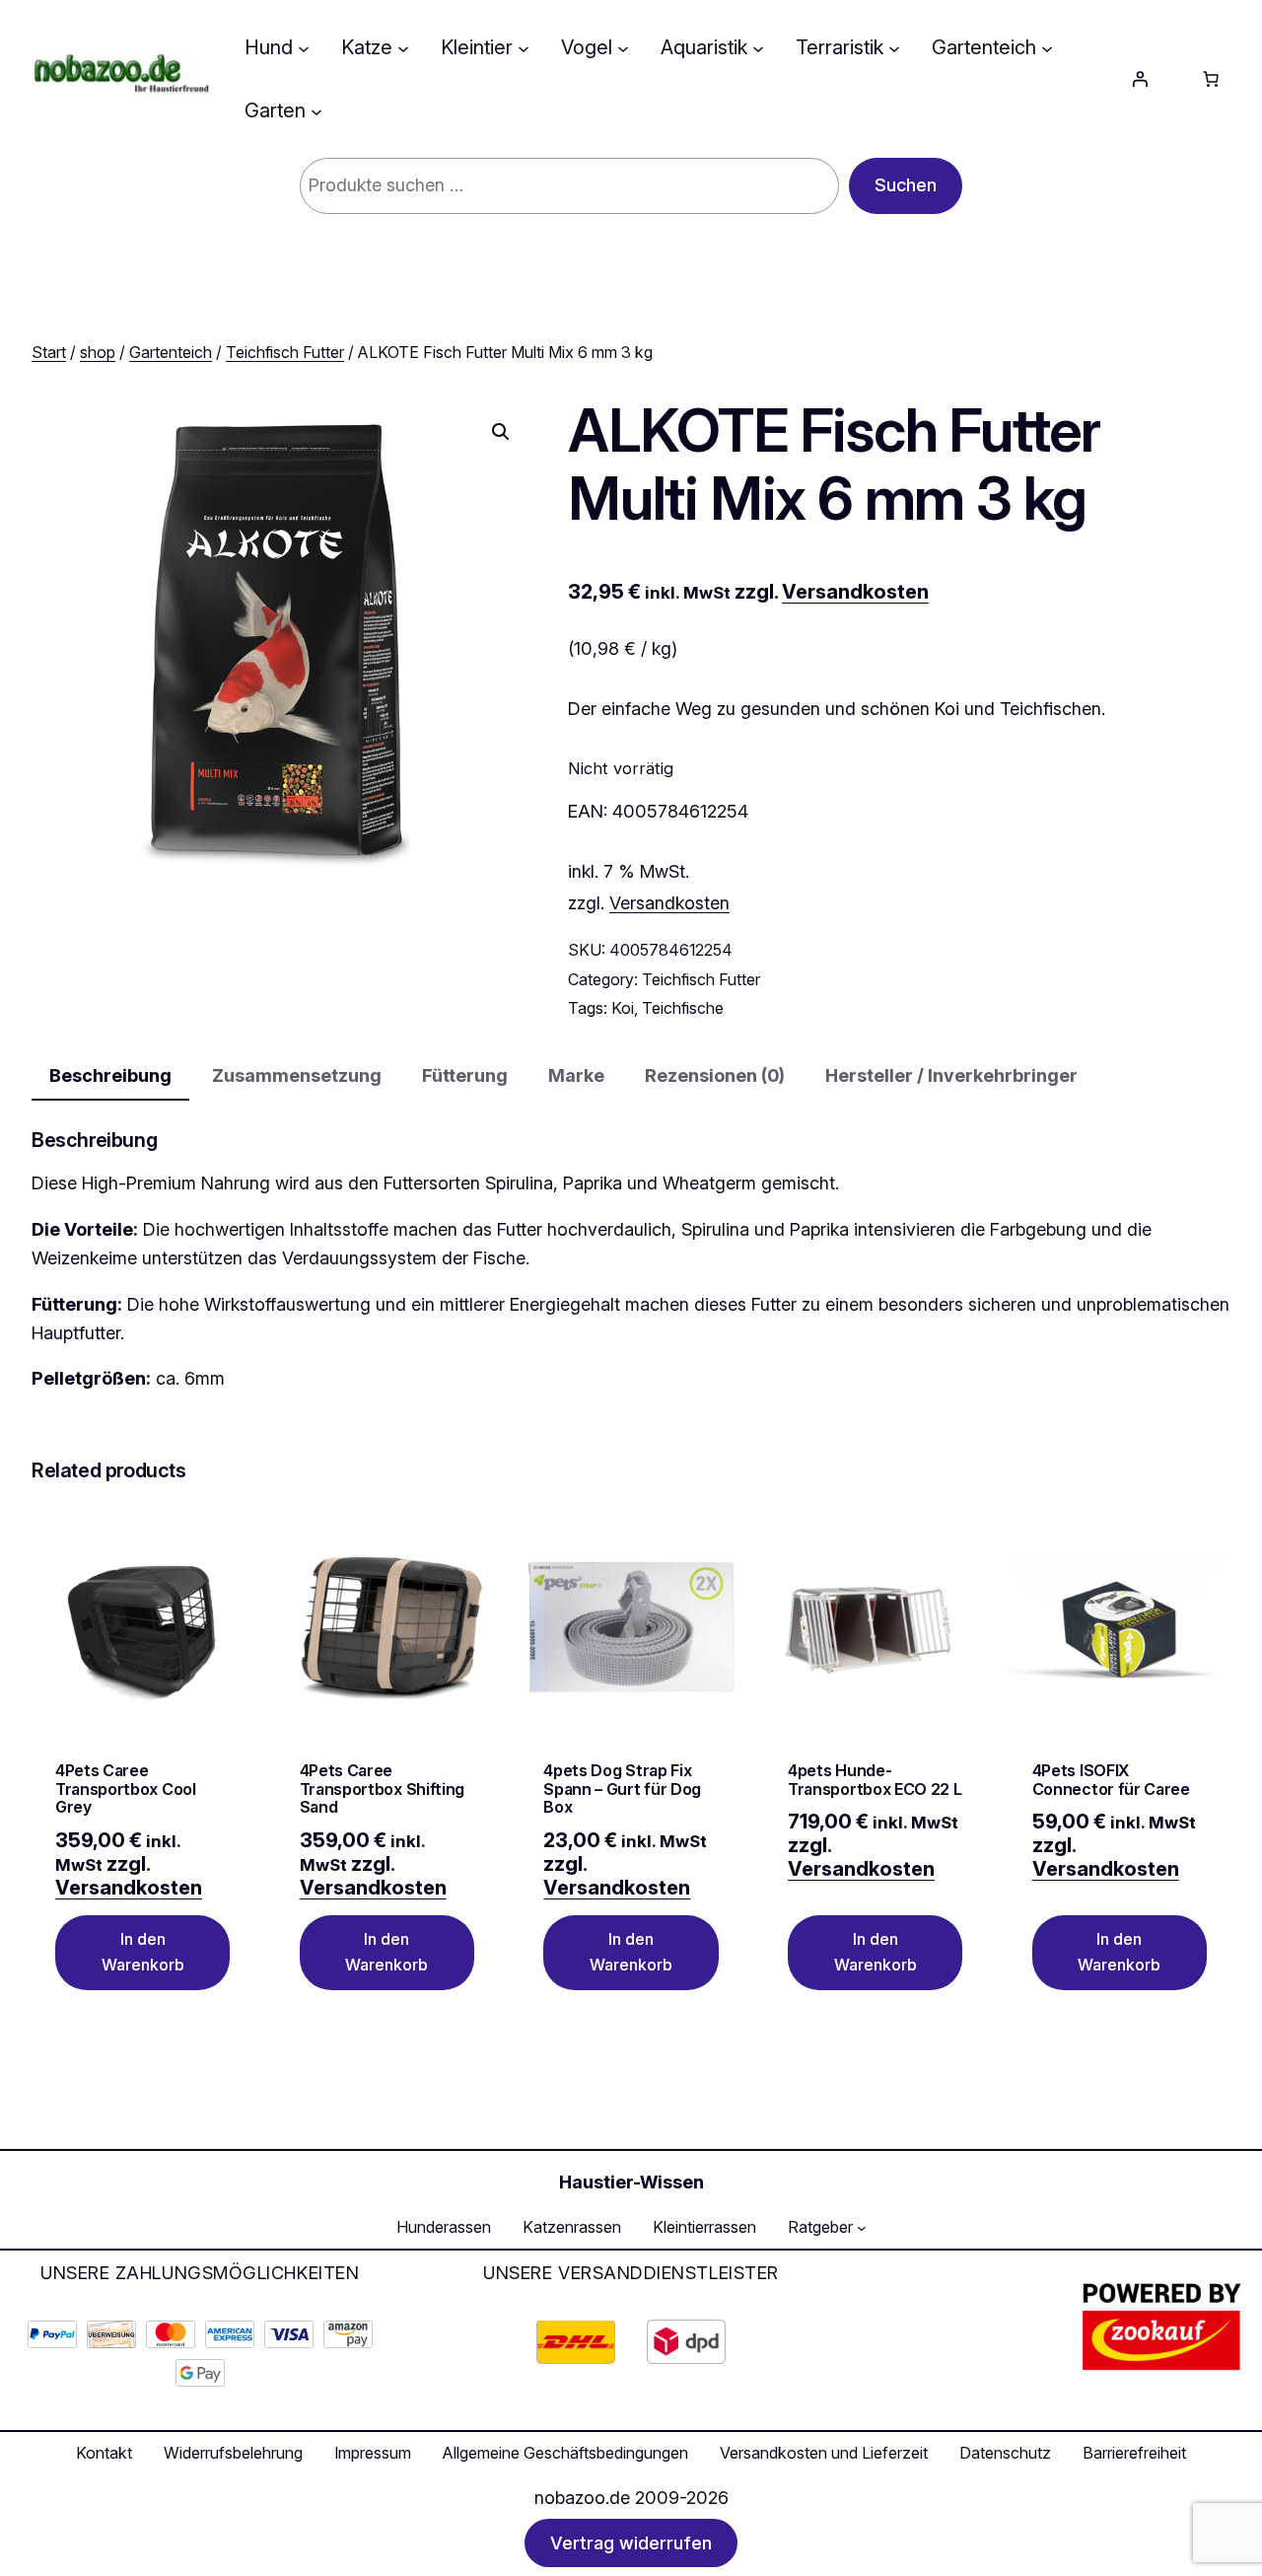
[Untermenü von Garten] (316, 110)
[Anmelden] (1140, 79)
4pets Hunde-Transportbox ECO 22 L (875, 1780)
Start (49, 352)
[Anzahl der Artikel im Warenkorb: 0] (1211, 79)
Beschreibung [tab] (110, 1075)
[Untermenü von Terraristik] (894, 47)
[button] (501, 432)
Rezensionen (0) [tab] (715, 1075)
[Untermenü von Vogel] (623, 47)
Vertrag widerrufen (631, 2543)
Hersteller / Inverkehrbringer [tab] (951, 1075)
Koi (623, 1008)
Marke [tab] (576, 1075)
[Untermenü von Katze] (403, 47)
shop (98, 352)
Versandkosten (855, 592)
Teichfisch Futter (285, 352)
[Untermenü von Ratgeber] (862, 2228)
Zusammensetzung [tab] (297, 1075)
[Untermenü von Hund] (304, 47)
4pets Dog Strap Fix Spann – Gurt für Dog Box (622, 1789)
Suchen (906, 185)
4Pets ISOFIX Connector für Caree (1111, 1780)
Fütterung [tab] (465, 1075)
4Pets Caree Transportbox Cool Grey (126, 1789)
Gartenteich (171, 352)
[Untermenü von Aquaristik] (758, 47)
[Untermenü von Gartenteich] (1047, 47)
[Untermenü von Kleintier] (524, 47)
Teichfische (683, 1008)
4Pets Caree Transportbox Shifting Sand (382, 1789)
